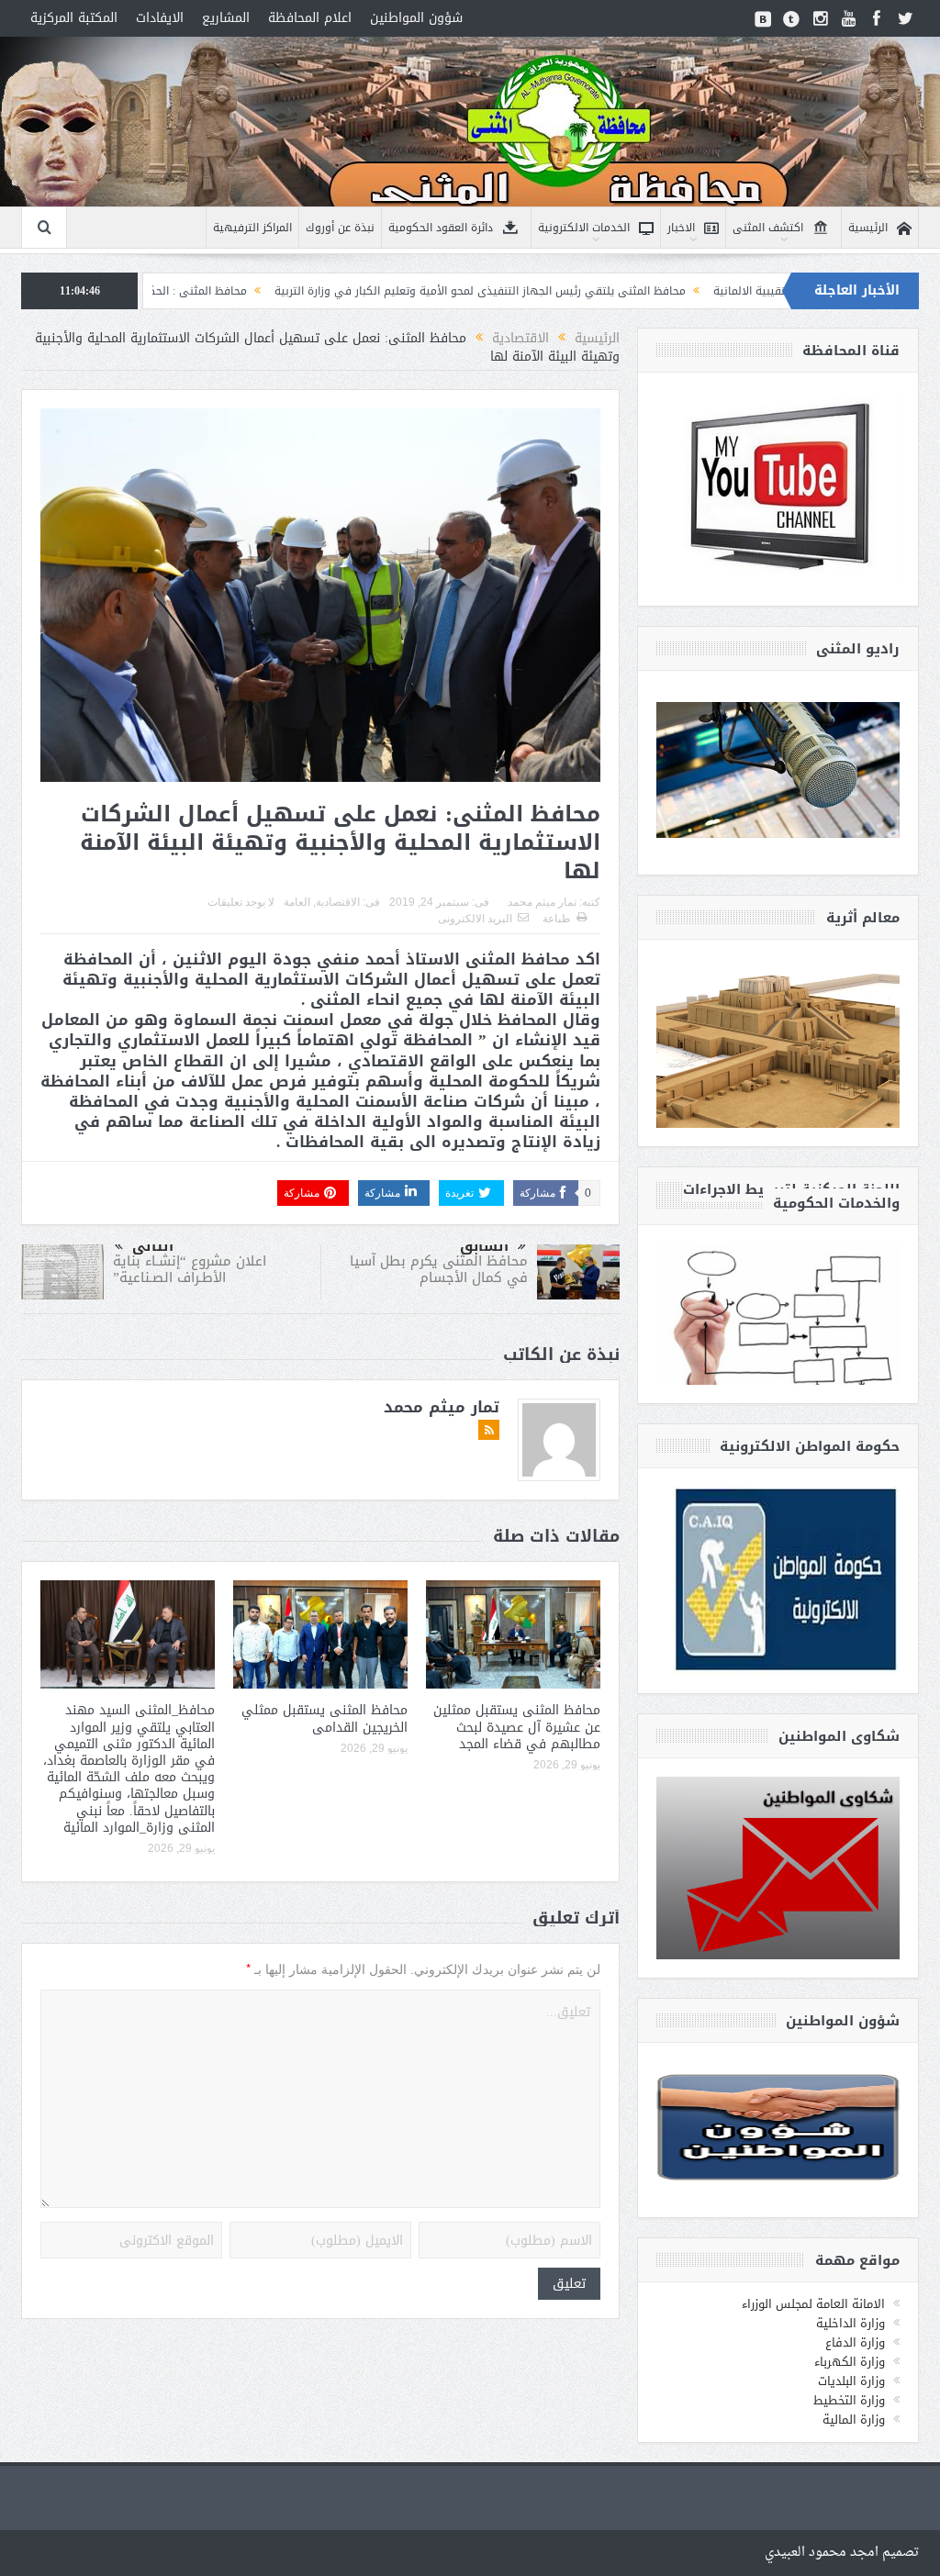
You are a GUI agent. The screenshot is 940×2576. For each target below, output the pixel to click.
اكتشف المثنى (768, 228)
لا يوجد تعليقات (241, 902)
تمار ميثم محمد (542, 902)
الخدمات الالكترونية (584, 228)
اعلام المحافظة (310, 18)
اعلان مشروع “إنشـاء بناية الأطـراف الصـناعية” (190, 1269)
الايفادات (160, 18)
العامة (297, 902)
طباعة (557, 919)
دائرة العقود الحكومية (441, 228)
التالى (153, 1246)
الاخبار (681, 228)
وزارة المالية (854, 2420)
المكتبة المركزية (74, 18)
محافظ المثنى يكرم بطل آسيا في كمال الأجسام (439, 1269)
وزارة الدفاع (855, 2342)
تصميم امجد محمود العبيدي (842, 2553)
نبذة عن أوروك (340, 228)
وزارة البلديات (851, 2381)
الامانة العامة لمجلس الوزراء (813, 2304)
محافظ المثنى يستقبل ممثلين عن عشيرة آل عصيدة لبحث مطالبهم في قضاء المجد (517, 1727)
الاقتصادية (338, 902)
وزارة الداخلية (850, 2323)
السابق (484, 1246)
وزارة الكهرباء (850, 2362)
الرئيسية (868, 228)
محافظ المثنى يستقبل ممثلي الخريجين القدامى (325, 1718)
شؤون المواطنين (416, 18)
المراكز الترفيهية (252, 228)
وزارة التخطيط (849, 2400)
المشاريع (226, 18)
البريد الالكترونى (475, 919)
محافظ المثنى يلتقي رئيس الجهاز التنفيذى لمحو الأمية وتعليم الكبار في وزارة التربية (587, 291)
